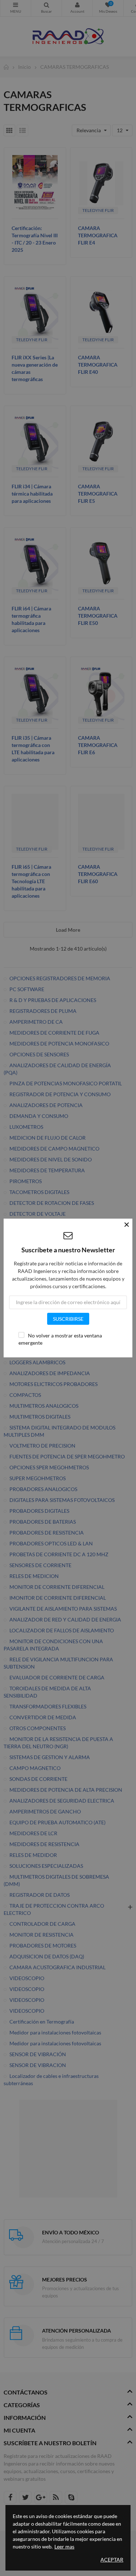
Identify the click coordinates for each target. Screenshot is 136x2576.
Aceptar (112, 2560)
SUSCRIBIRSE (68, 1319)
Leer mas (64, 2546)
